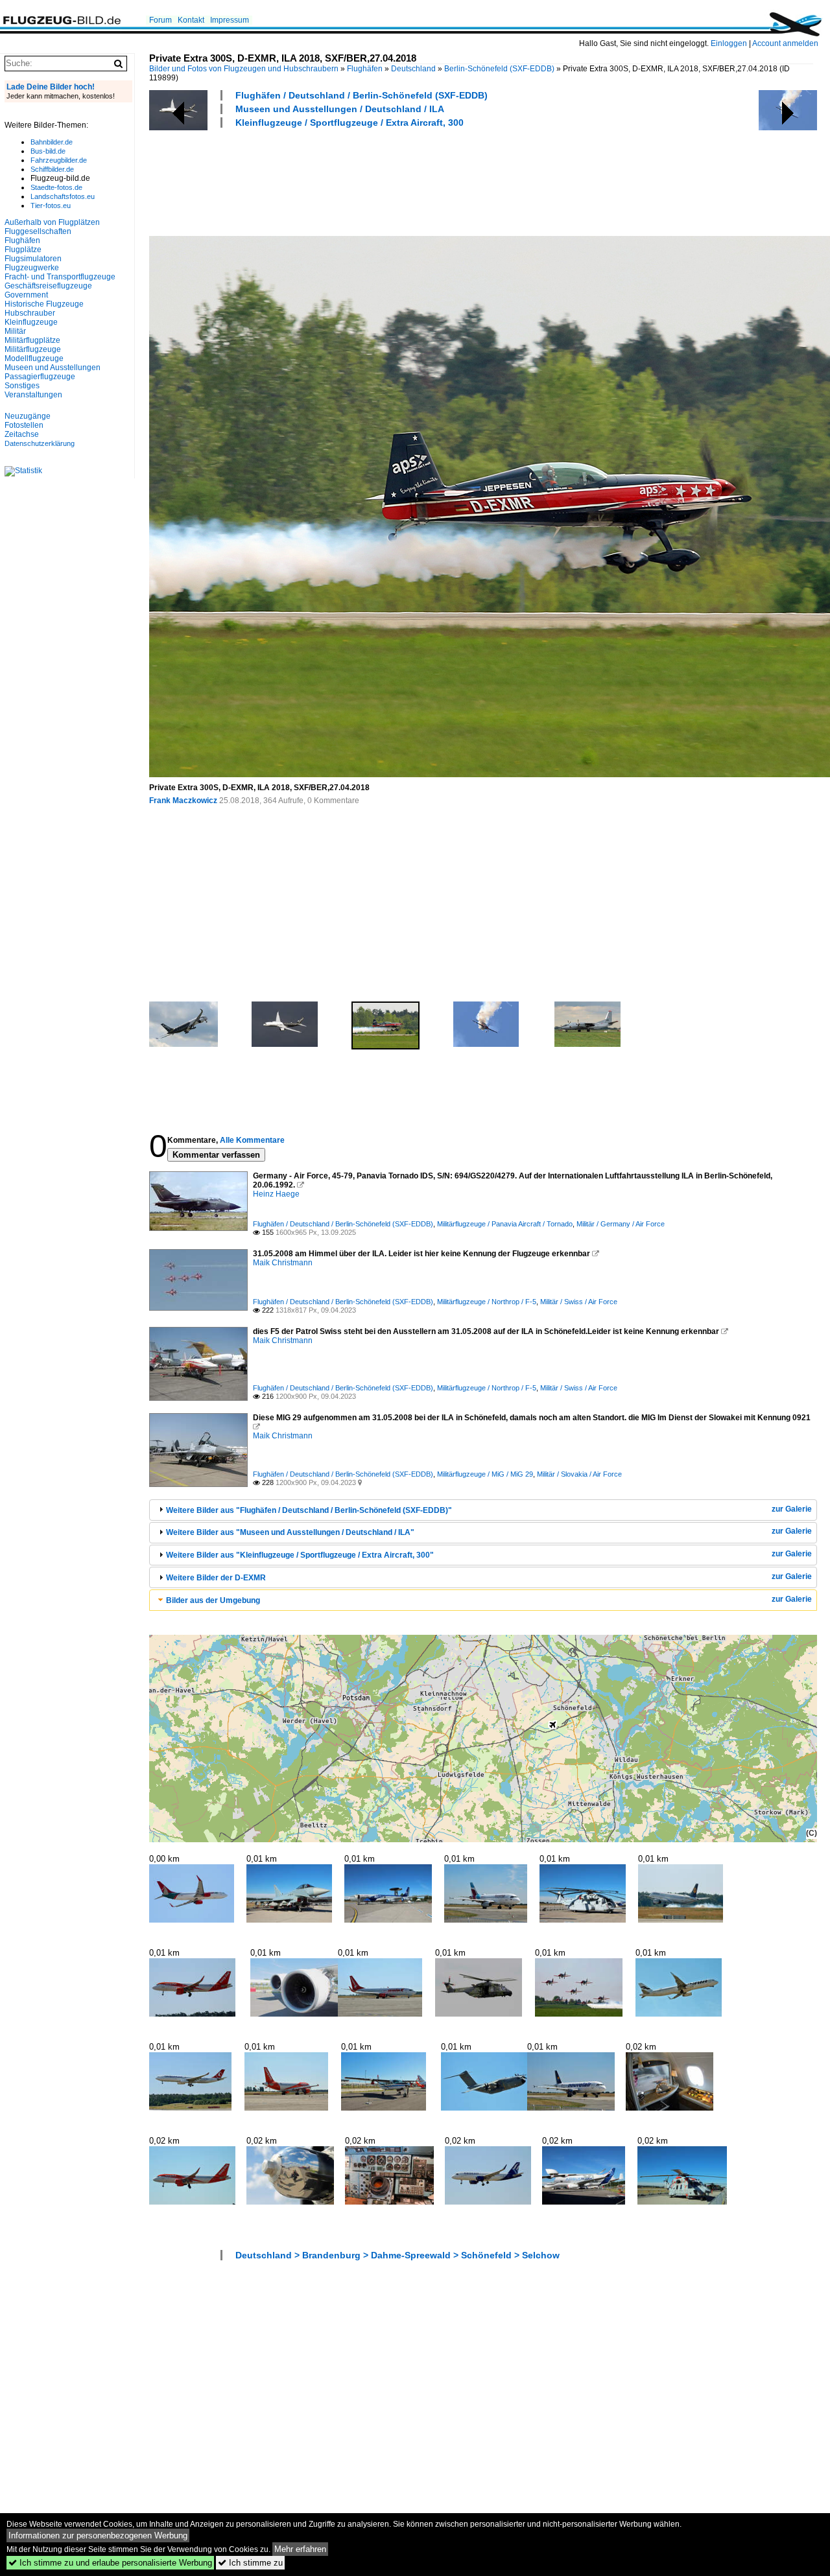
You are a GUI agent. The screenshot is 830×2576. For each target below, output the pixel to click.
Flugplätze (23, 250)
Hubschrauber (30, 313)
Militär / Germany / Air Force (621, 1224)
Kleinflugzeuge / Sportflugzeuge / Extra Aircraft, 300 (350, 123)
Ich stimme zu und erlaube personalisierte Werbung (110, 2563)
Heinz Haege (276, 1194)
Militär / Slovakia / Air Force (579, 1474)
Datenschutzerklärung (40, 443)
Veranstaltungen (33, 395)
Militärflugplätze (32, 340)
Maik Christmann (283, 1263)
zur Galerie (792, 1509)
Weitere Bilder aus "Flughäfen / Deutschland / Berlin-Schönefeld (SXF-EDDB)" (309, 1510)
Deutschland (413, 69)
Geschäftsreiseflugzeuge (48, 286)
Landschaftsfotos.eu (63, 196)
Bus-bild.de (48, 151)
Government (26, 295)
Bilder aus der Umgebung (213, 1600)
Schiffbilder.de (52, 169)
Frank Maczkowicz (183, 801)
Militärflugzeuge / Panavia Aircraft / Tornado (505, 1224)
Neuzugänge (28, 416)
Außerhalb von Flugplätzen (52, 222)
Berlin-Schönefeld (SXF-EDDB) (499, 69)
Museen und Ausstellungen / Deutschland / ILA (340, 109)
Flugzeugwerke (32, 268)
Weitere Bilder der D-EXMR (216, 1578)
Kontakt (191, 20)
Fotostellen (24, 425)
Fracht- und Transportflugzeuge (60, 277)
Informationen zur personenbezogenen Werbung (98, 2535)
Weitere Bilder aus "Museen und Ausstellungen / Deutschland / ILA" (290, 1532)
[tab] (483, 1510)
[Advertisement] (385, 180)
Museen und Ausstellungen (53, 368)
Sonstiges (22, 386)
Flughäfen (365, 69)
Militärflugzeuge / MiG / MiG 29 (485, 1474)
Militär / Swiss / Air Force (579, 1302)
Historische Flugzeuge (44, 304)
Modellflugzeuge (34, 358)
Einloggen (729, 43)
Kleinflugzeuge (31, 322)
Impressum (230, 20)
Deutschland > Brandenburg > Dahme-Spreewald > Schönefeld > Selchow (397, 2255)
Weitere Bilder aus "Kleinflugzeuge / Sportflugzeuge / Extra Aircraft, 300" (300, 1555)
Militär (15, 331)
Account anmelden (785, 43)
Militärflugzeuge (33, 349)
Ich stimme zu (250, 2563)
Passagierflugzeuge (40, 377)
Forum (160, 20)
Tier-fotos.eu (51, 205)
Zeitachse (22, 434)
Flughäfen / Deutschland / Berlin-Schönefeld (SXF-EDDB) (362, 95)
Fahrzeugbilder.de (59, 160)
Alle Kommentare (252, 1140)
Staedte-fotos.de (56, 187)
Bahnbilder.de (52, 142)
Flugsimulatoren (33, 259)
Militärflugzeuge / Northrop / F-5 (487, 1302)
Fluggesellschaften (38, 231)
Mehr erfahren (300, 2549)
